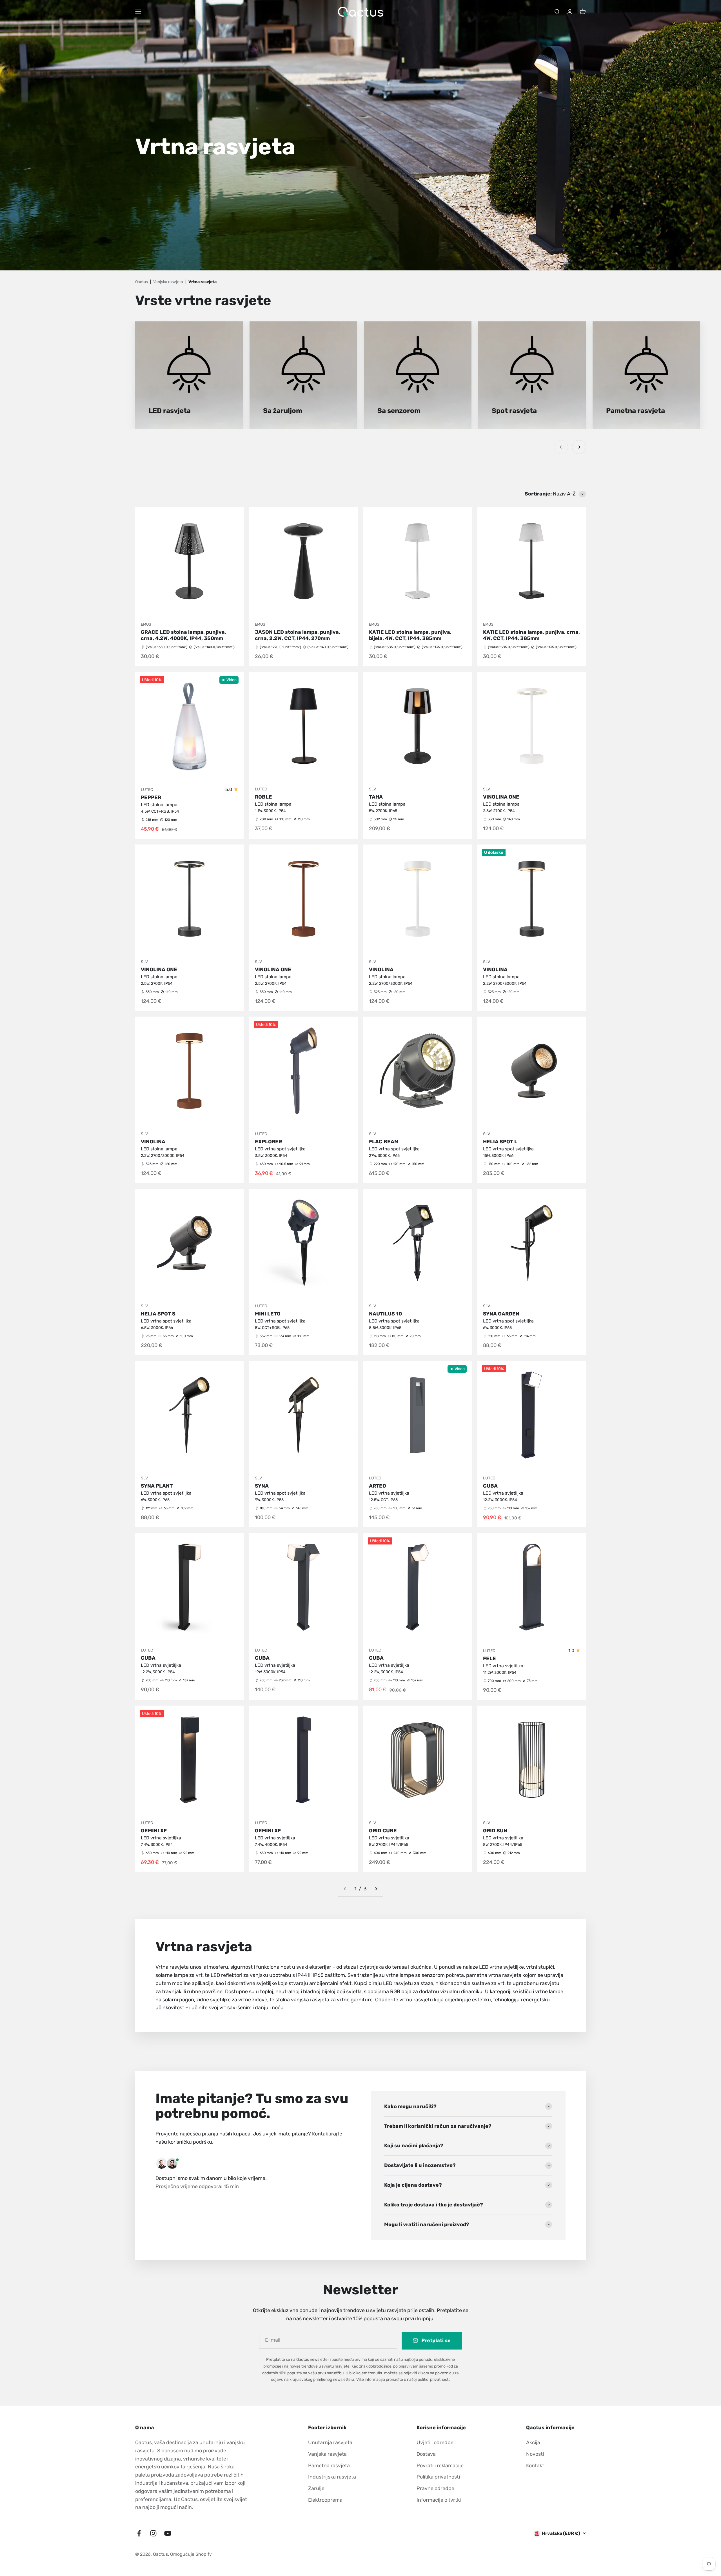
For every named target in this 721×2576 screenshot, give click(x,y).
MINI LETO (268, 1314)
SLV (372, 789)
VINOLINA (381, 970)
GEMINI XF (154, 1831)
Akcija (533, 2442)
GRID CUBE (383, 1831)
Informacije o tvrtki (439, 2500)
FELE (489, 1659)
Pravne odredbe (435, 2488)
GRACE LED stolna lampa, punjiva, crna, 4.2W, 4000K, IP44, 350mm (183, 635)
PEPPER (151, 797)
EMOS (146, 624)
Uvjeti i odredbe (435, 2442)
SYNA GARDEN (501, 1314)
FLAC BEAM (384, 1142)
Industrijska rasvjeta (332, 2477)
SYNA (262, 1486)
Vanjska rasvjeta (327, 2454)
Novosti (535, 2454)
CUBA (490, 1486)
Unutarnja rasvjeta (330, 2442)
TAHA (376, 797)
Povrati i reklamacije (440, 2466)
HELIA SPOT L (500, 1142)
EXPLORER (268, 1142)
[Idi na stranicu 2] (376, 1889)
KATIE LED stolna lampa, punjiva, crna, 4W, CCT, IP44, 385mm (531, 635)
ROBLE (263, 797)
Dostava (426, 2454)
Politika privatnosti (438, 2477)
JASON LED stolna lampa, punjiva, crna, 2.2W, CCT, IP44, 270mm (298, 635)
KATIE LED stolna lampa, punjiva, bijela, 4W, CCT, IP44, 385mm (410, 635)
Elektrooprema (325, 2500)
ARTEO (378, 1486)
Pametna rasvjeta (329, 2466)
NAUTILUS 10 (385, 1314)
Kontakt (535, 2466)
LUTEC (147, 790)
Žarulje (316, 2488)
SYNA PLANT (157, 1486)
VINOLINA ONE (501, 797)
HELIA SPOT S (158, 1314)
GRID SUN (495, 1831)
